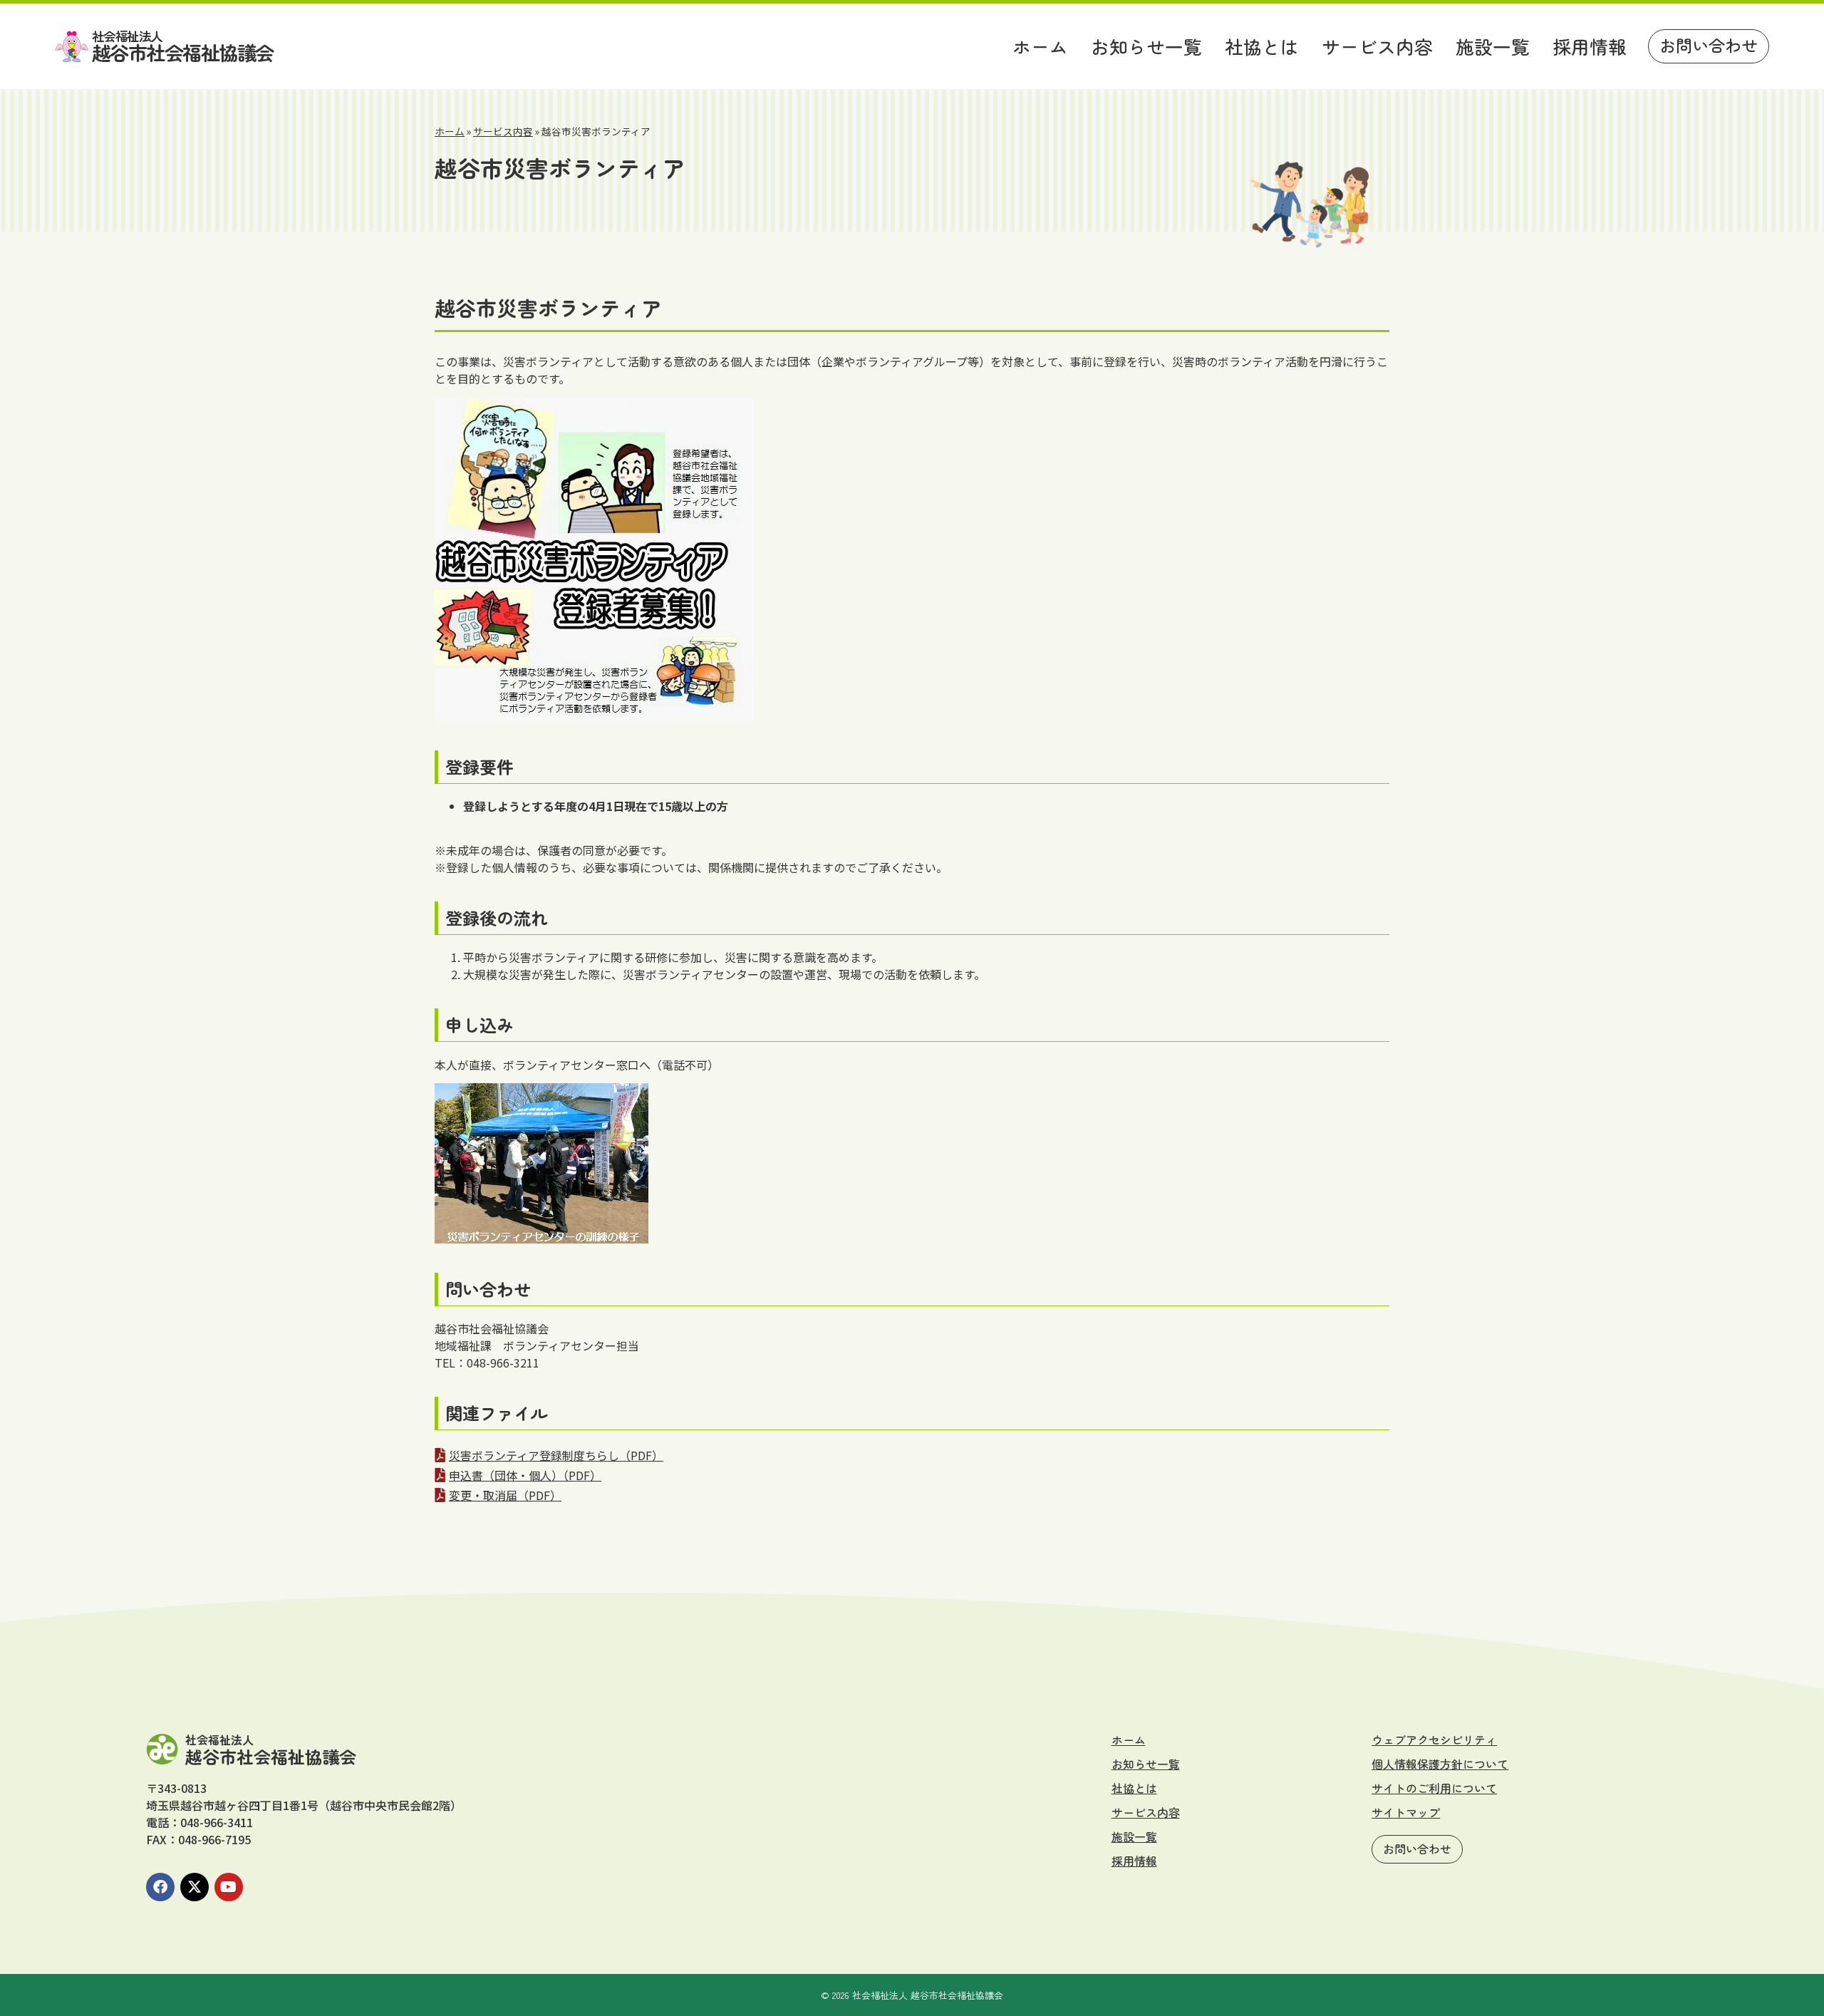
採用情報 (1590, 46)
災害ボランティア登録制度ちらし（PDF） (556, 1455)
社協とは (1262, 46)
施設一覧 (1493, 46)
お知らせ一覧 (1146, 46)
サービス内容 (1377, 46)
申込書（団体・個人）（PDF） (525, 1475)
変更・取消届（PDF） (505, 1495)
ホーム (1040, 46)
